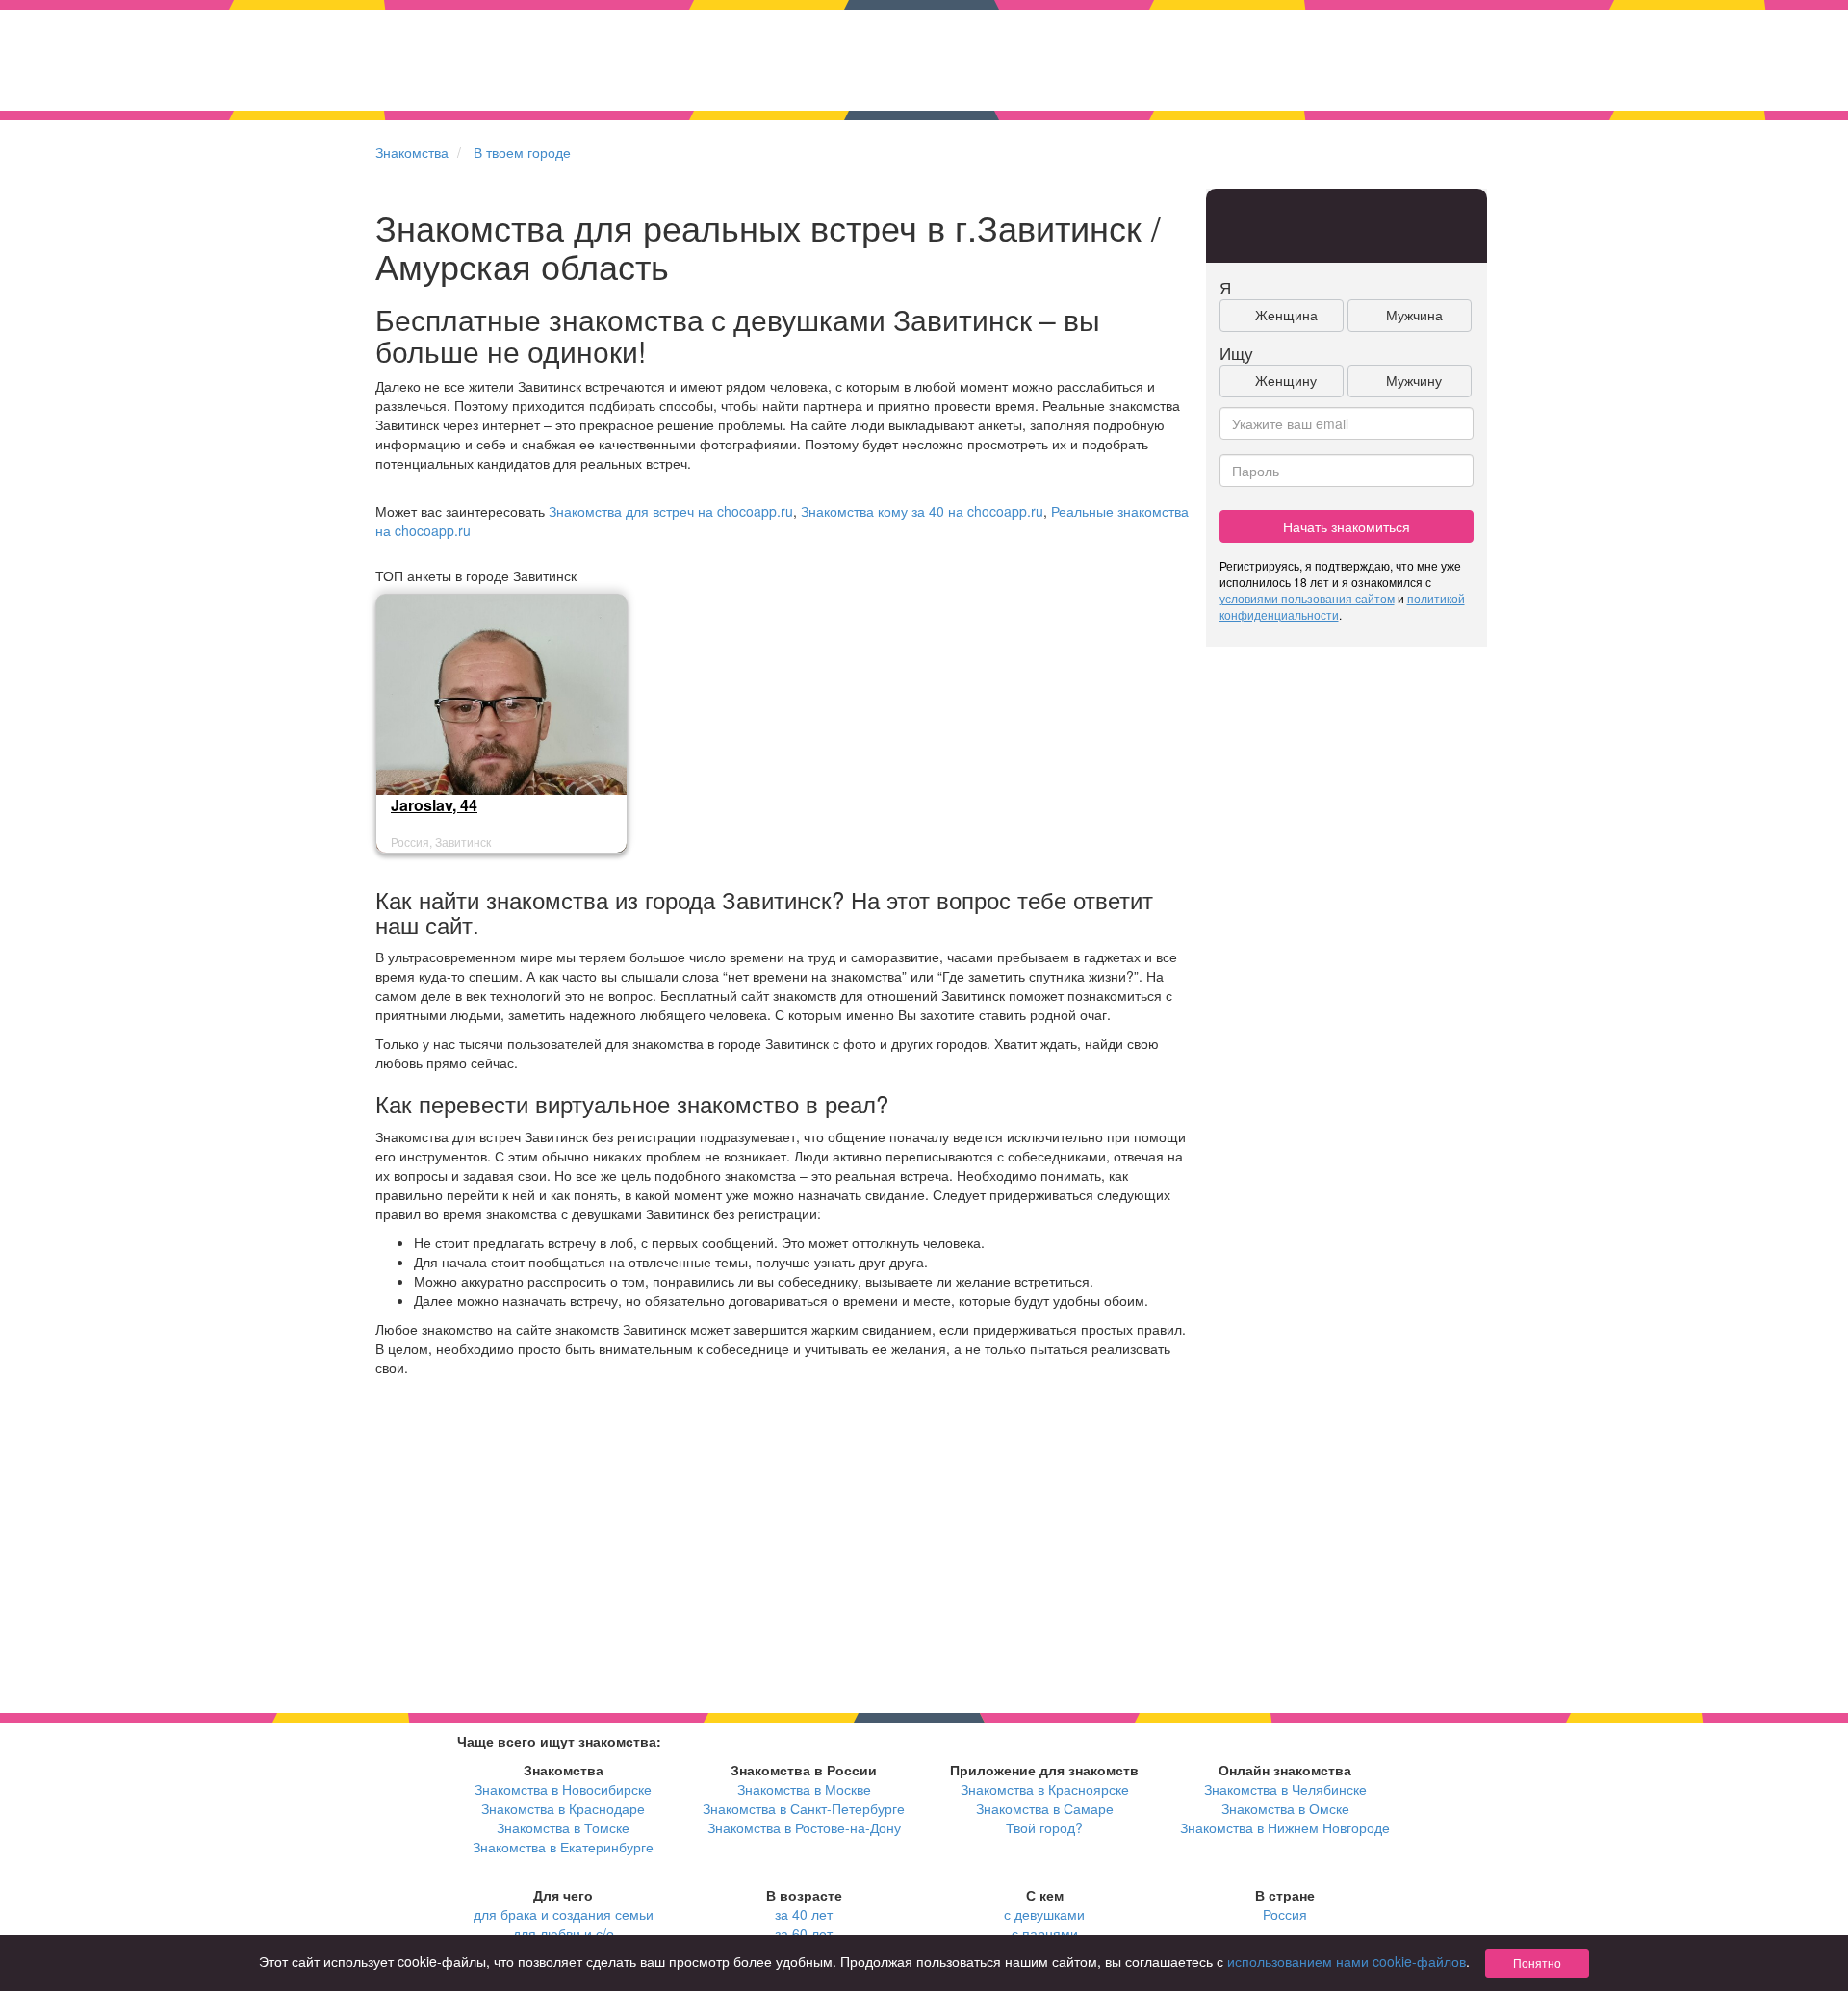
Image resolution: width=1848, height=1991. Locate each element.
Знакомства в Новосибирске (563, 1789)
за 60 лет (804, 1933)
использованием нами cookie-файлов (1347, 1961)
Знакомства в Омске (1285, 1808)
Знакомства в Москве (804, 1789)
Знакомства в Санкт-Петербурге (804, 1808)
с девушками (1044, 1914)
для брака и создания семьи (564, 1914)
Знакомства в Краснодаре (563, 1808)
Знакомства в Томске (563, 1827)
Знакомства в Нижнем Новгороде (1285, 1827)
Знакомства (412, 152)
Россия (1285, 1914)
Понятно (1537, 1963)
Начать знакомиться (1347, 526)
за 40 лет (804, 1914)
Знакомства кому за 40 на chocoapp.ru (922, 511)
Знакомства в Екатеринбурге (563, 1847)
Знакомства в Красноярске (1045, 1789)
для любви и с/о (564, 1933)
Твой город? (1044, 1827)
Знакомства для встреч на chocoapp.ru (671, 511)
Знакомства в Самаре (1045, 1808)
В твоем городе (522, 152)
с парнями (1045, 1933)
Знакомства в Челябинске (1285, 1789)
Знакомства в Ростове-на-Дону (804, 1827)
